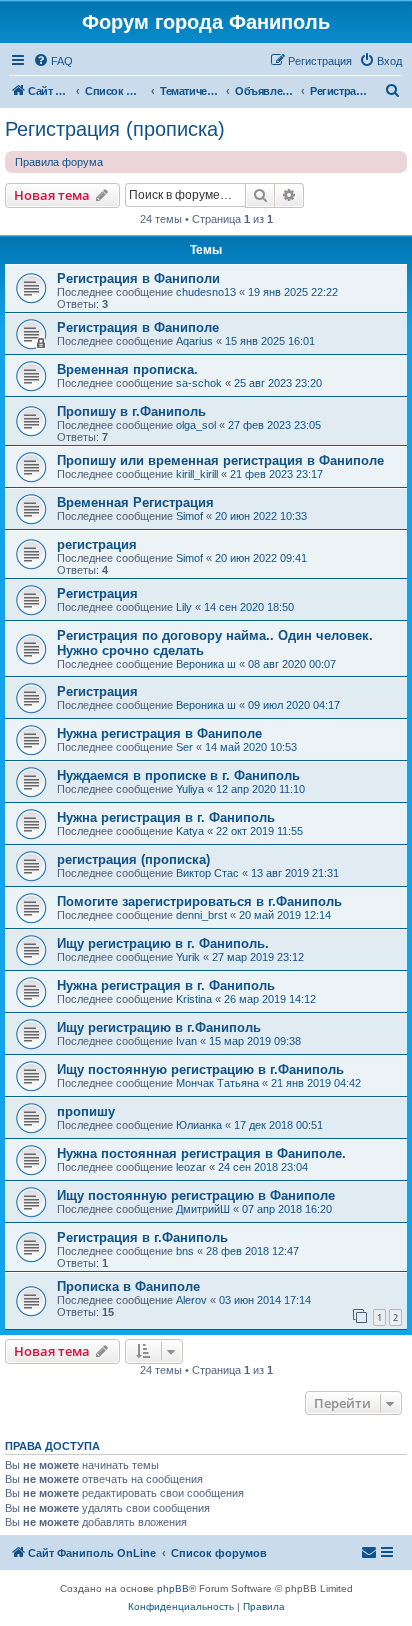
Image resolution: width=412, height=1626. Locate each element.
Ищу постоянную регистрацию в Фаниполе (196, 1195)
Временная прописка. (127, 369)
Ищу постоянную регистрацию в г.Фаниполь (200, 1069)
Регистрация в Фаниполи (138, 278)
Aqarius (194, 341)
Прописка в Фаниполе (128, 1286)
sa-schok (199, 383)
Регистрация (97, 593)
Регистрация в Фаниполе (138, 327)
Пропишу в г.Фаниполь (131, 411)
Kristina (194, 999)
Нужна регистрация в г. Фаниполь (166, 817)
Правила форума (59, 162)
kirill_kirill (197, 474)
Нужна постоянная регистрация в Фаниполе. (201, 1153)
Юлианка (199, 1125)
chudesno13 (206, 292)
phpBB (173, 1588)
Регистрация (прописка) (115, 129)
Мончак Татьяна (217, 1083)
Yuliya (190, 789)
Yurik (188, 957)
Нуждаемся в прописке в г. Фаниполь (178, 775)
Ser (184, 747)
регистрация (97, 544)
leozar (191, 1167)
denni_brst (201, 915)
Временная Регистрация (135, 502)
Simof (189, 516)
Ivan (186, 1041)
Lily (184, 607)
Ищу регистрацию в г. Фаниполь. (163, 943)
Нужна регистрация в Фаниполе (159, 733)
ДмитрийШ (203, 1209)
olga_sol (196, 425)
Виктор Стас (207, 873)
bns (185, 1251)
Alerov (191, 1300)
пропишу (86, 1111)
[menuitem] (53, 61)
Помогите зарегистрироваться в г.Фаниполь (199, 901)
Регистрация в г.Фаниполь (142, 1237)
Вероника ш (206, 664)
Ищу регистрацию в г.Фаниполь (159, 1027)
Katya (190, 831)
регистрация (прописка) (133, 859)
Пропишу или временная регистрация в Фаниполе (220, 460)
